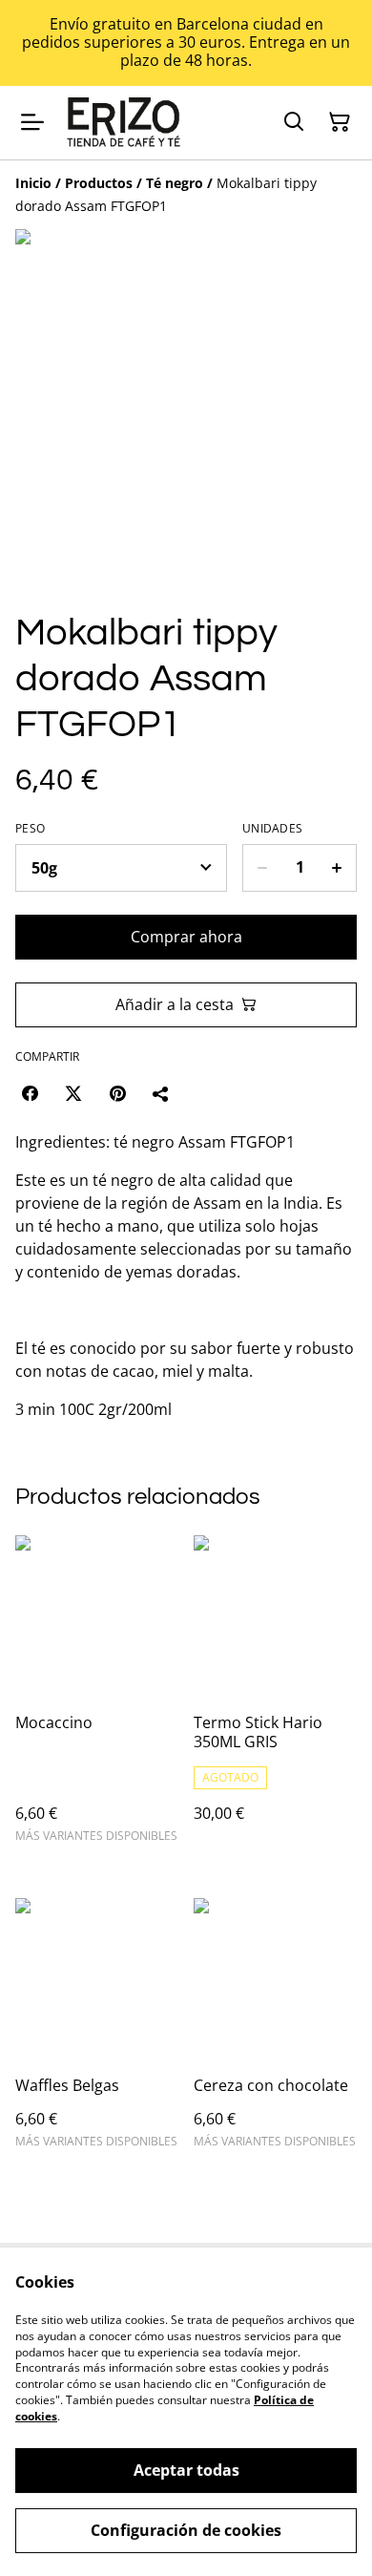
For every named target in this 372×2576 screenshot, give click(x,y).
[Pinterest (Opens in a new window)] (117, 1093)
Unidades (272, 829)
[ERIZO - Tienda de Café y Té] (124, 123)
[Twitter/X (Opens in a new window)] (73, 1093)
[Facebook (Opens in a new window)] (30, 1093)
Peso (30, 829)
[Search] (294, 122)
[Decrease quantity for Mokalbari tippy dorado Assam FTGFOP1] (262, 868)
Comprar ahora (186, 937)
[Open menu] (32, 122)
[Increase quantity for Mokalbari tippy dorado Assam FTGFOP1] (337, 868)
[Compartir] (161, 1093)
